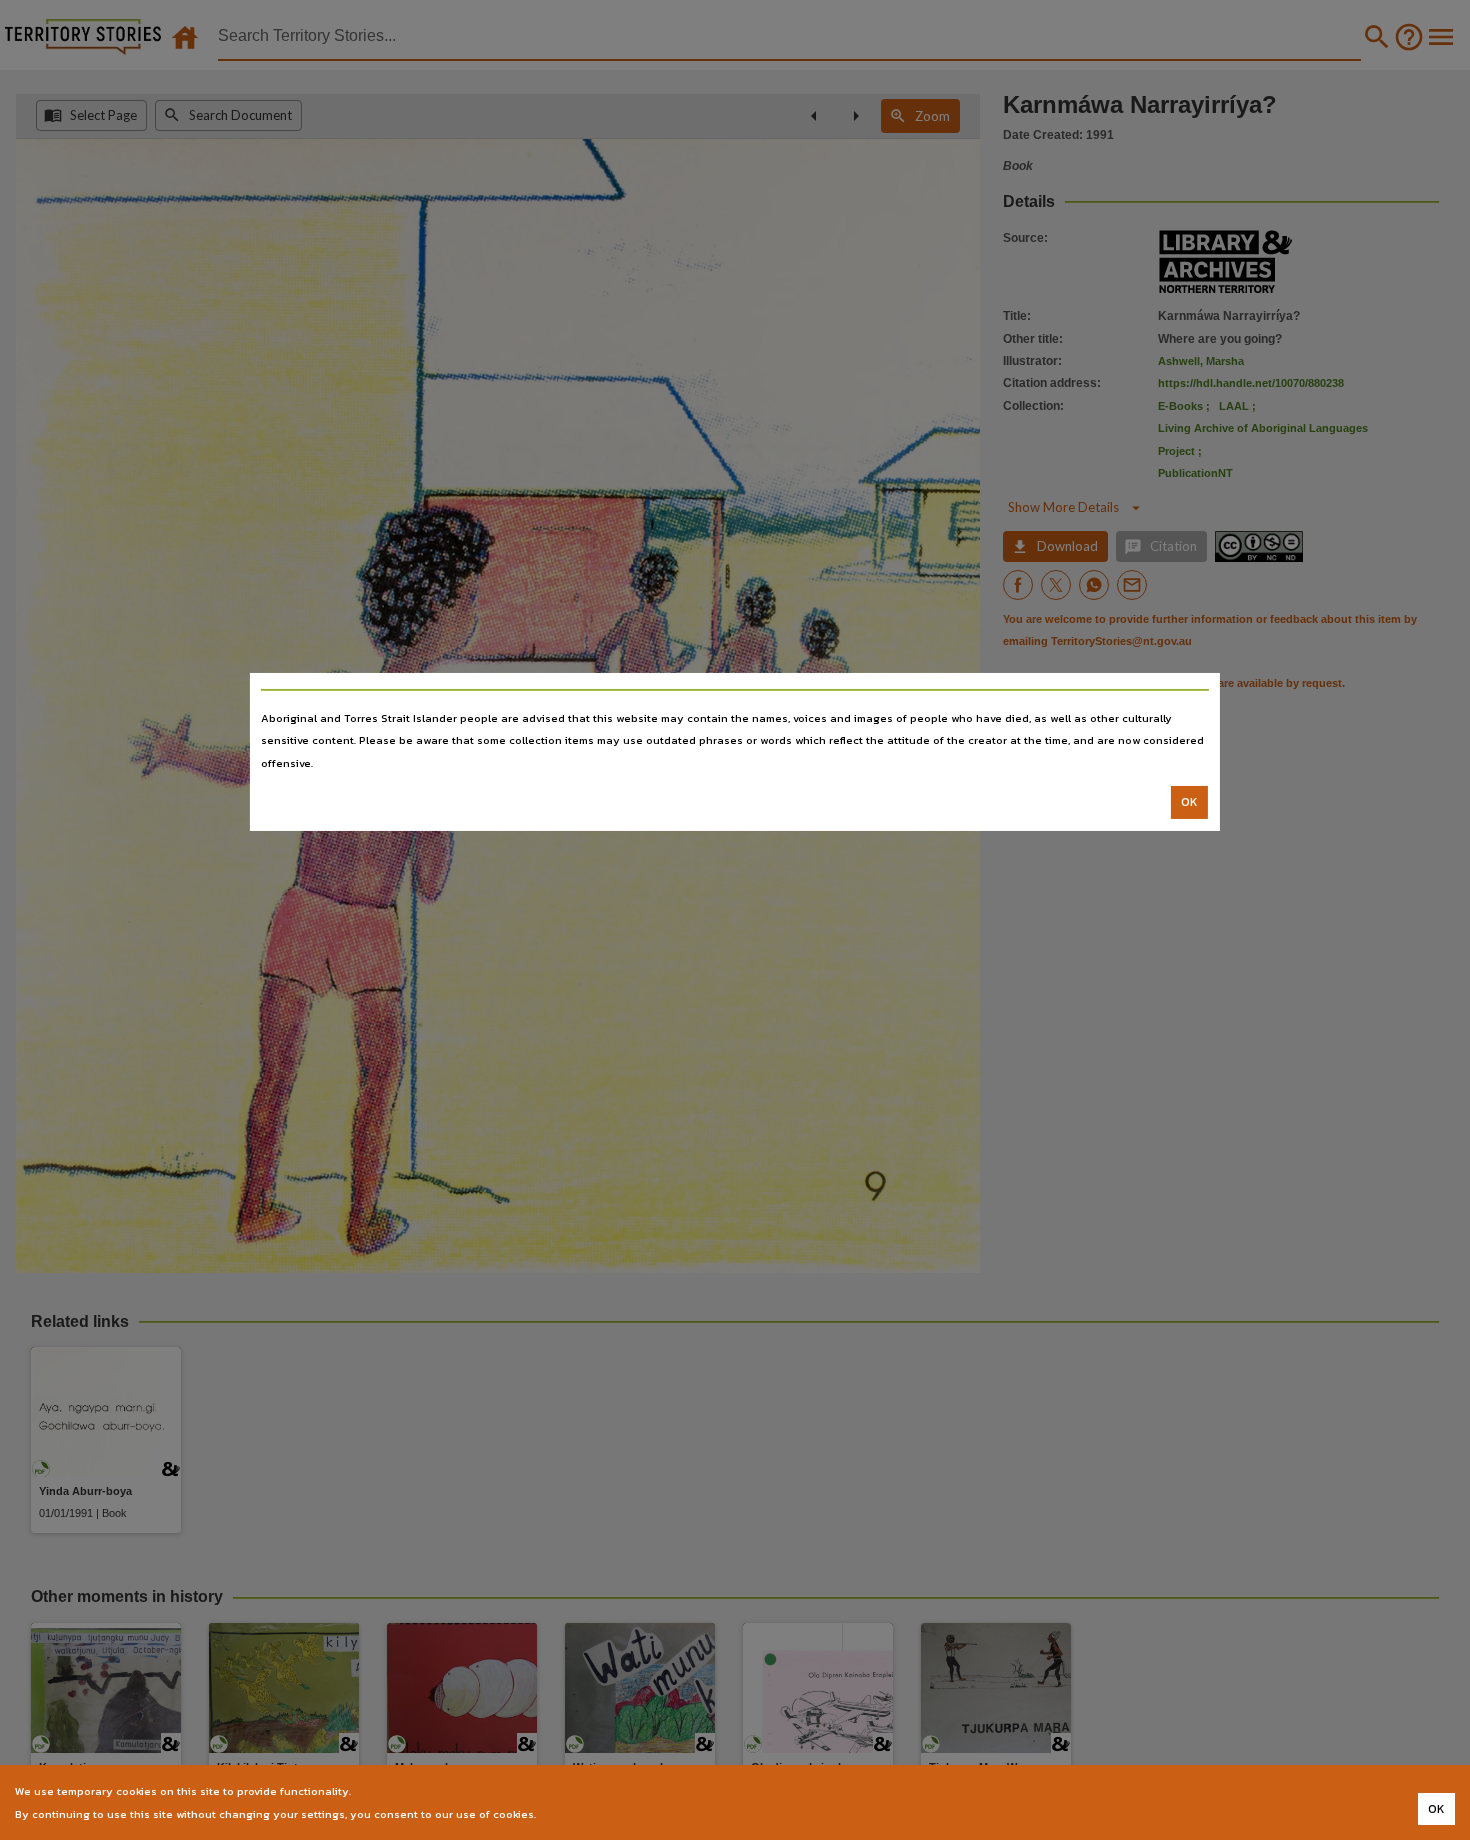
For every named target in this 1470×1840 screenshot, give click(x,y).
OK (1189, 802)
